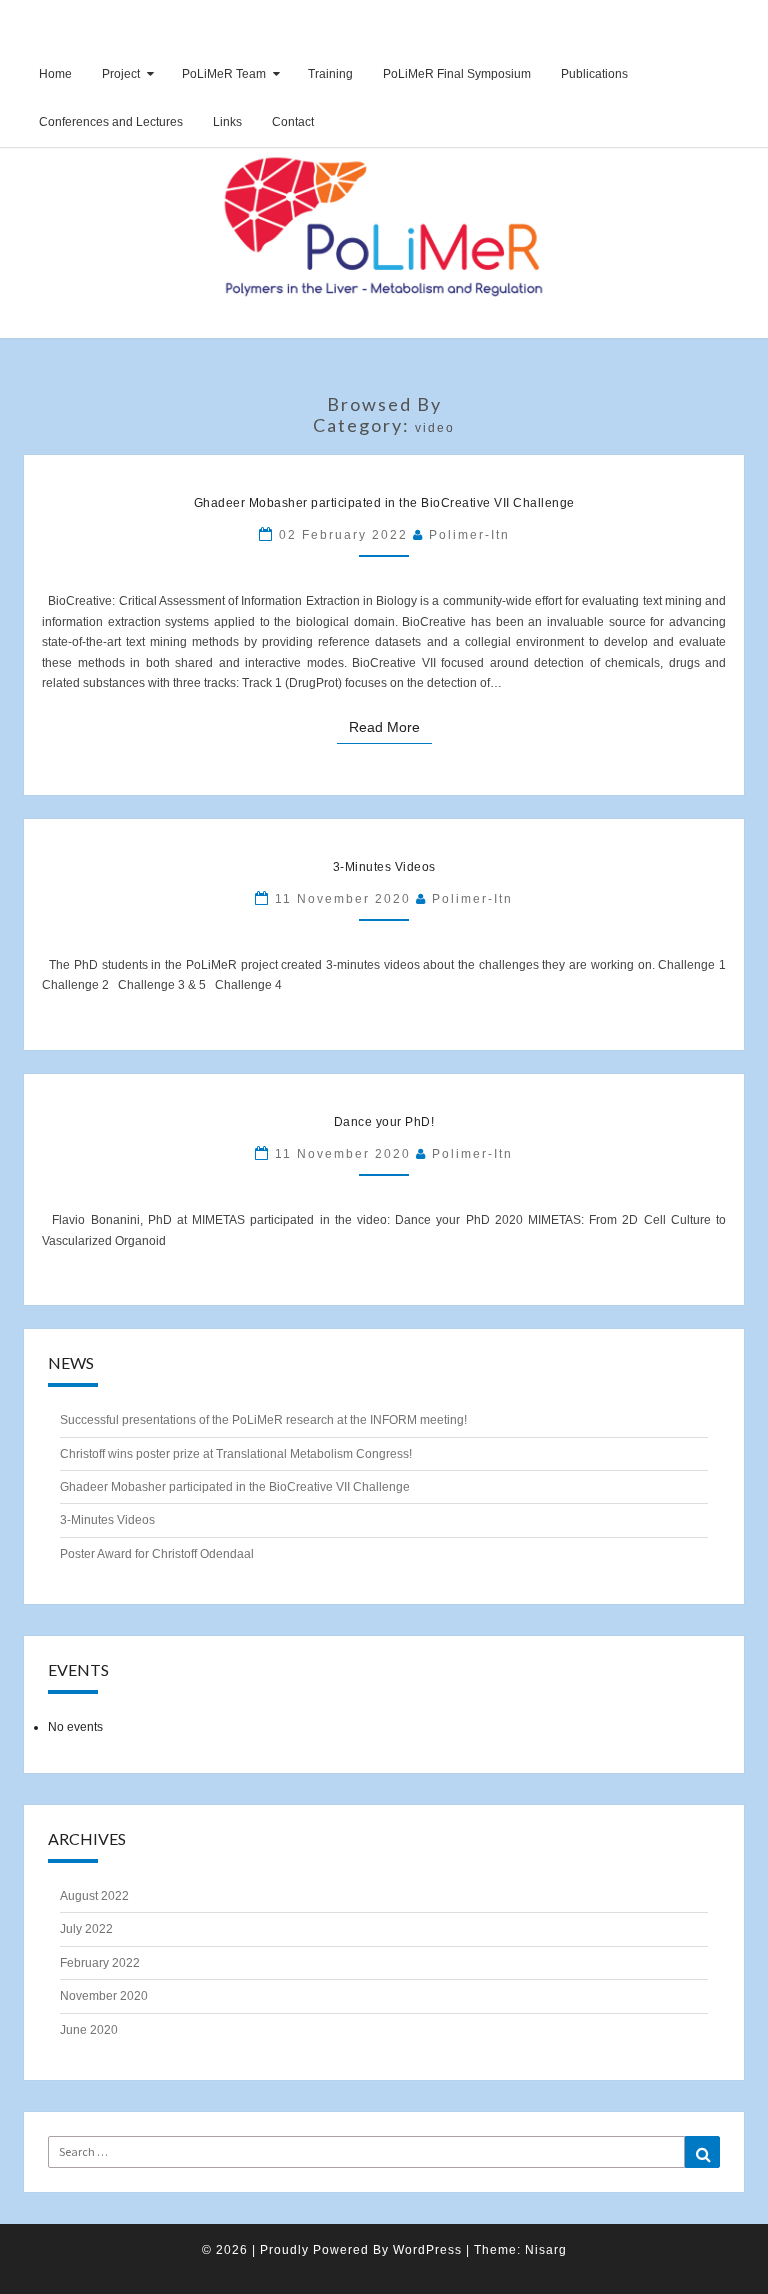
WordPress (427, 2250)
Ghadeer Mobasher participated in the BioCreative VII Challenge (384, 503)
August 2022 (94, 1896)
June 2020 (89, 2030)
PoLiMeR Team (224, 74)
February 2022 (100, 1963)
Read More (390, 726)
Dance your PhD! (384, 1122)
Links (227, 122)
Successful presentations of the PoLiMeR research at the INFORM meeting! (263, 1420)
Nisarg (546, 2250)
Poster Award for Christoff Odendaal (157, 1554)
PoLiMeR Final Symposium (457, 74)
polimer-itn (469, 535)
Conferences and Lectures (111, 122)
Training (330, 74)
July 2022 (86, 1929)
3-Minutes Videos (384, 867)
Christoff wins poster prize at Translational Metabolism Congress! (236, 1454)
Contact (293, 122)
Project (121, 74)
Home (55, 74)
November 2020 (104, 1996)
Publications (594, 74)
